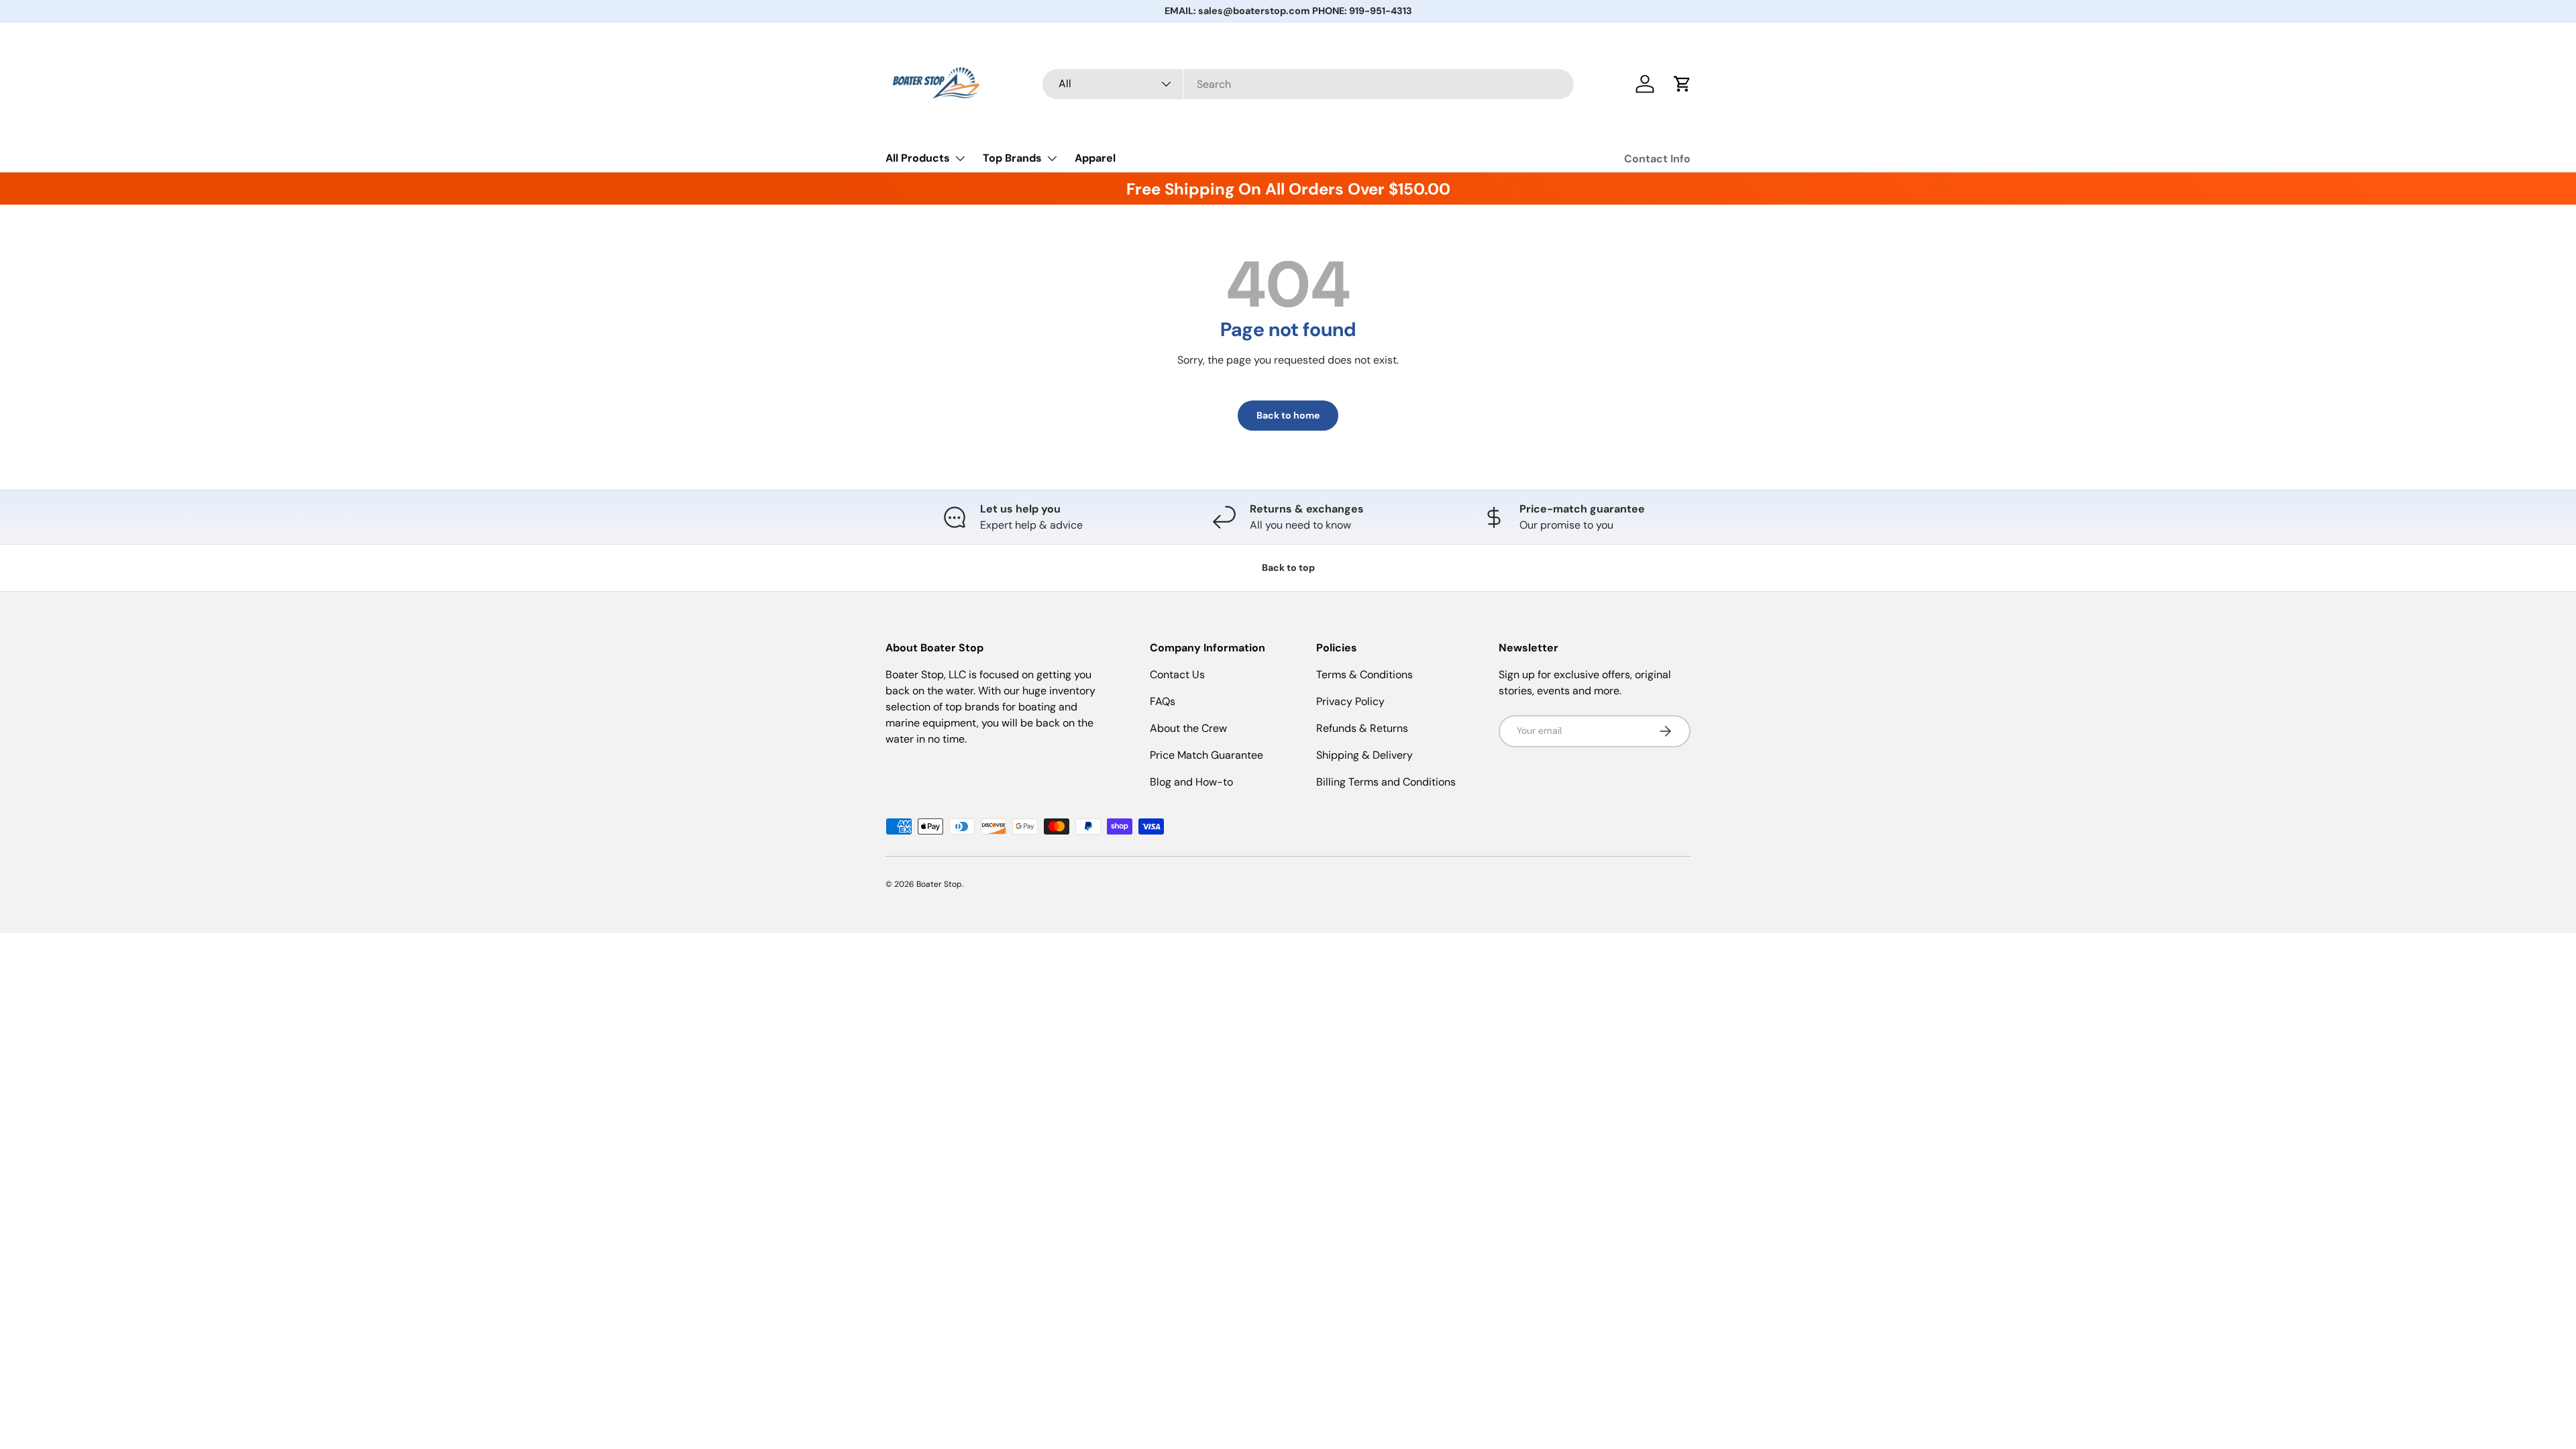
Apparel (1095, 158)
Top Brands (1012, 158)
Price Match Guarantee (1206, 755)
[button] (1682, 84)
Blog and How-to (1191, 782)
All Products (918, 158)
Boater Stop (939, 884)
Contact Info (1657, 159)
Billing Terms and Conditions (1386, 782)
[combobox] (1308, 84)
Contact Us (1177, 675)
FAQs (1163, 701)
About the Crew (1188, 728)
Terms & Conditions (1364, 675)
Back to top (1288, 568)
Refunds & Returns (1362, 728)
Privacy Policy (1350, 701)
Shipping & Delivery (1364, 755)
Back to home (1288, 415)
